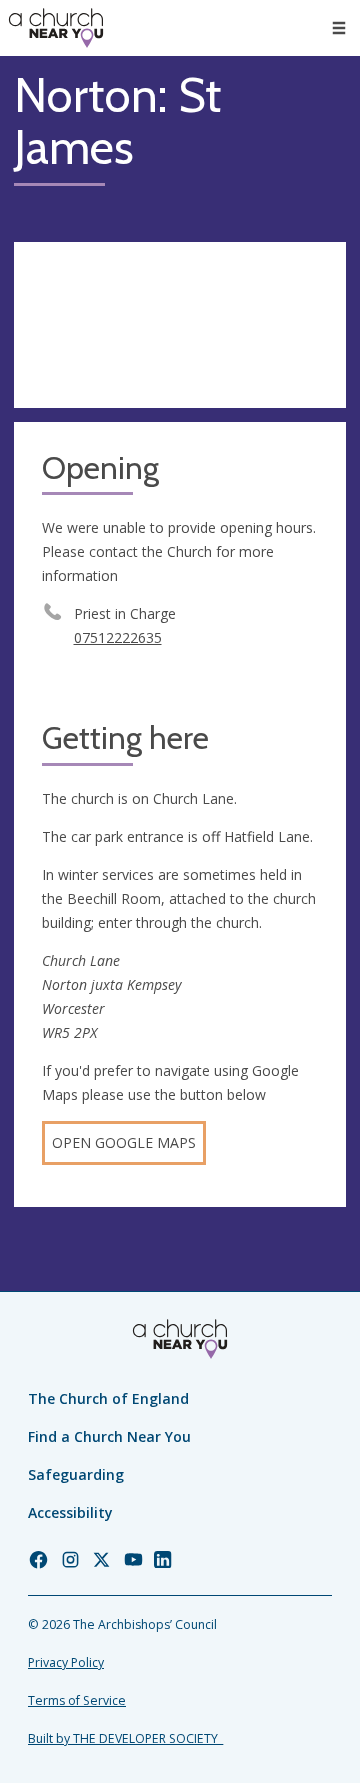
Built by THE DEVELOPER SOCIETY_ (125, 1738)
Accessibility (70, 1512)
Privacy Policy (66, 1662)
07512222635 (118, 637)
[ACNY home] (56, 28)
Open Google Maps (124, 1142)
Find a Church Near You (109, 1436)
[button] (339, 28)
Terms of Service (77, 1700)
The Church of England (108, 1398)
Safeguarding (76, 1474)
